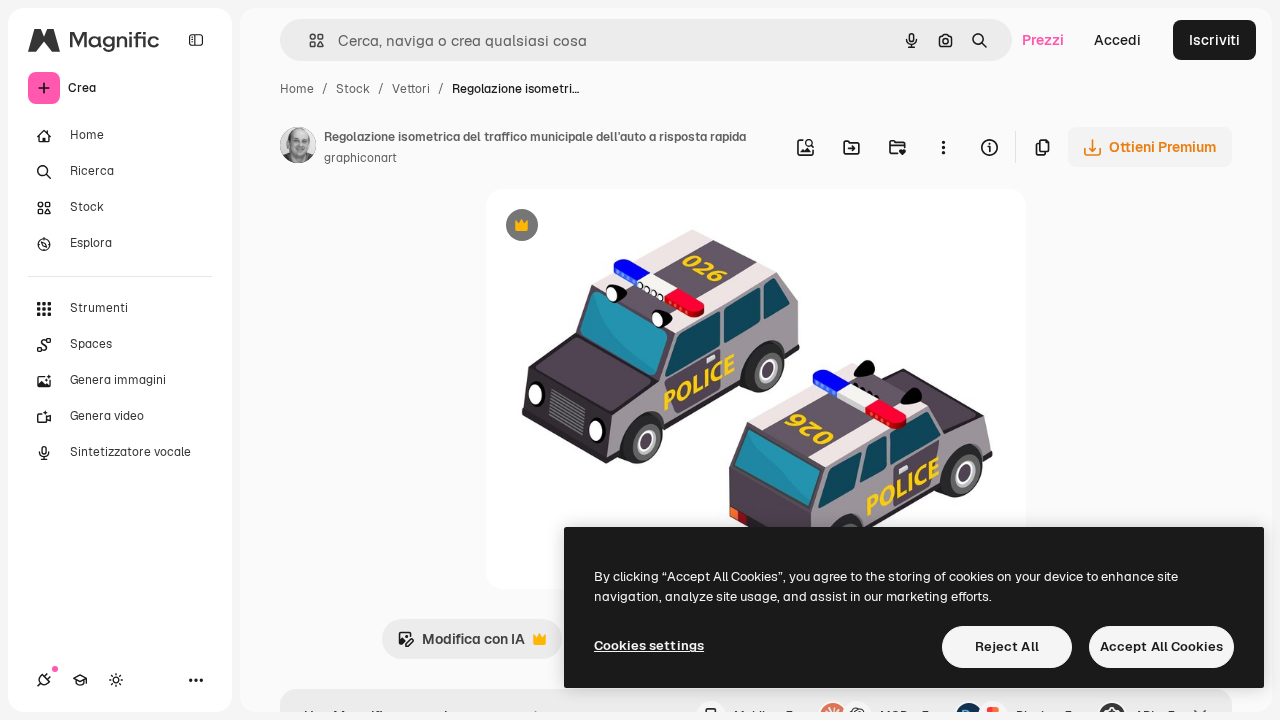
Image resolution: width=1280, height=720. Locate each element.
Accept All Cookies (1161, 646)
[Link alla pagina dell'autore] (298, 148)
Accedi (1117, 40)
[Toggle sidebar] (196, 40)
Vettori (411, 89)
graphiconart (360, 158)
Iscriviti (1214, 40)
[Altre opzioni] (943, 147)
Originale (618, 227)
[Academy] (80, 680)
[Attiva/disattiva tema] (116, 680)
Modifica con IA (461, 644)
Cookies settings (649, 645)
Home (297, 89)
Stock (353, 89)
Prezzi (1043, 40)
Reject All (1007, 646)
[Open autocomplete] (308, 40)
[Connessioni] (44, 680)
